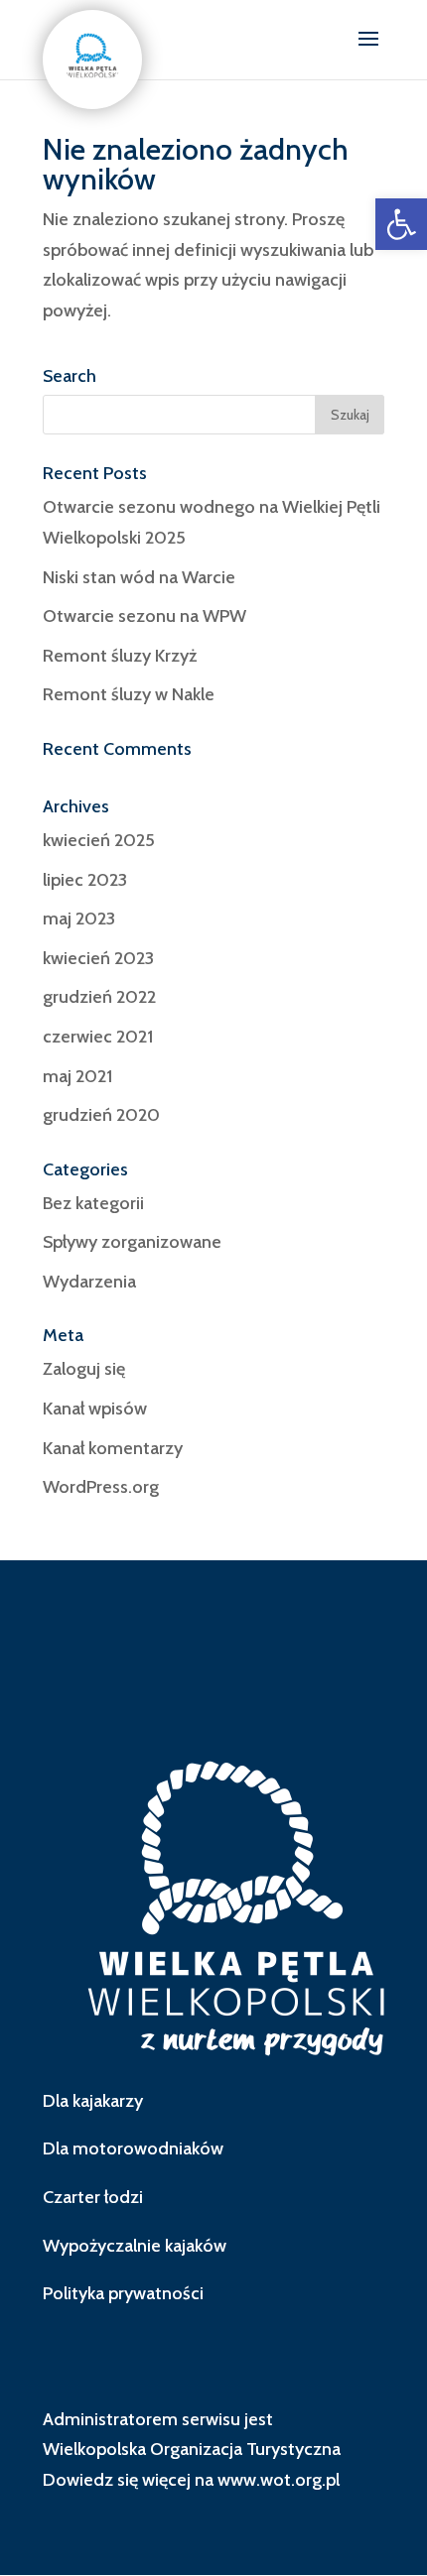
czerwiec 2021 (98, 1037)
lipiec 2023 (85, 880)
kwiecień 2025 (99, 840)
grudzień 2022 (99, 997)
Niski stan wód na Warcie (139, 577)
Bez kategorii (93, 1203)
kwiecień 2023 (98, 958)
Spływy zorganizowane (132, 1242)
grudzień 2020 (101, 1115)
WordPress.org (101, 1487)
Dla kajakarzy (93, 2101)
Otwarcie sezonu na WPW (144, 616)
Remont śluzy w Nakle (129, 694)
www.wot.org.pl (279, 2480)
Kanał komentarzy (113, 1448)
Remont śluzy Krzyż (120, 656)
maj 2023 (79, 919)
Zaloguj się (84, 1369)
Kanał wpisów (95, 1409)
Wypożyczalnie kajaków (135, 2246)
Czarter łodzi (93, 2197)
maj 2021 (77, 1076)
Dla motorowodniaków (133, 2148)
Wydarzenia (89, 1282)
